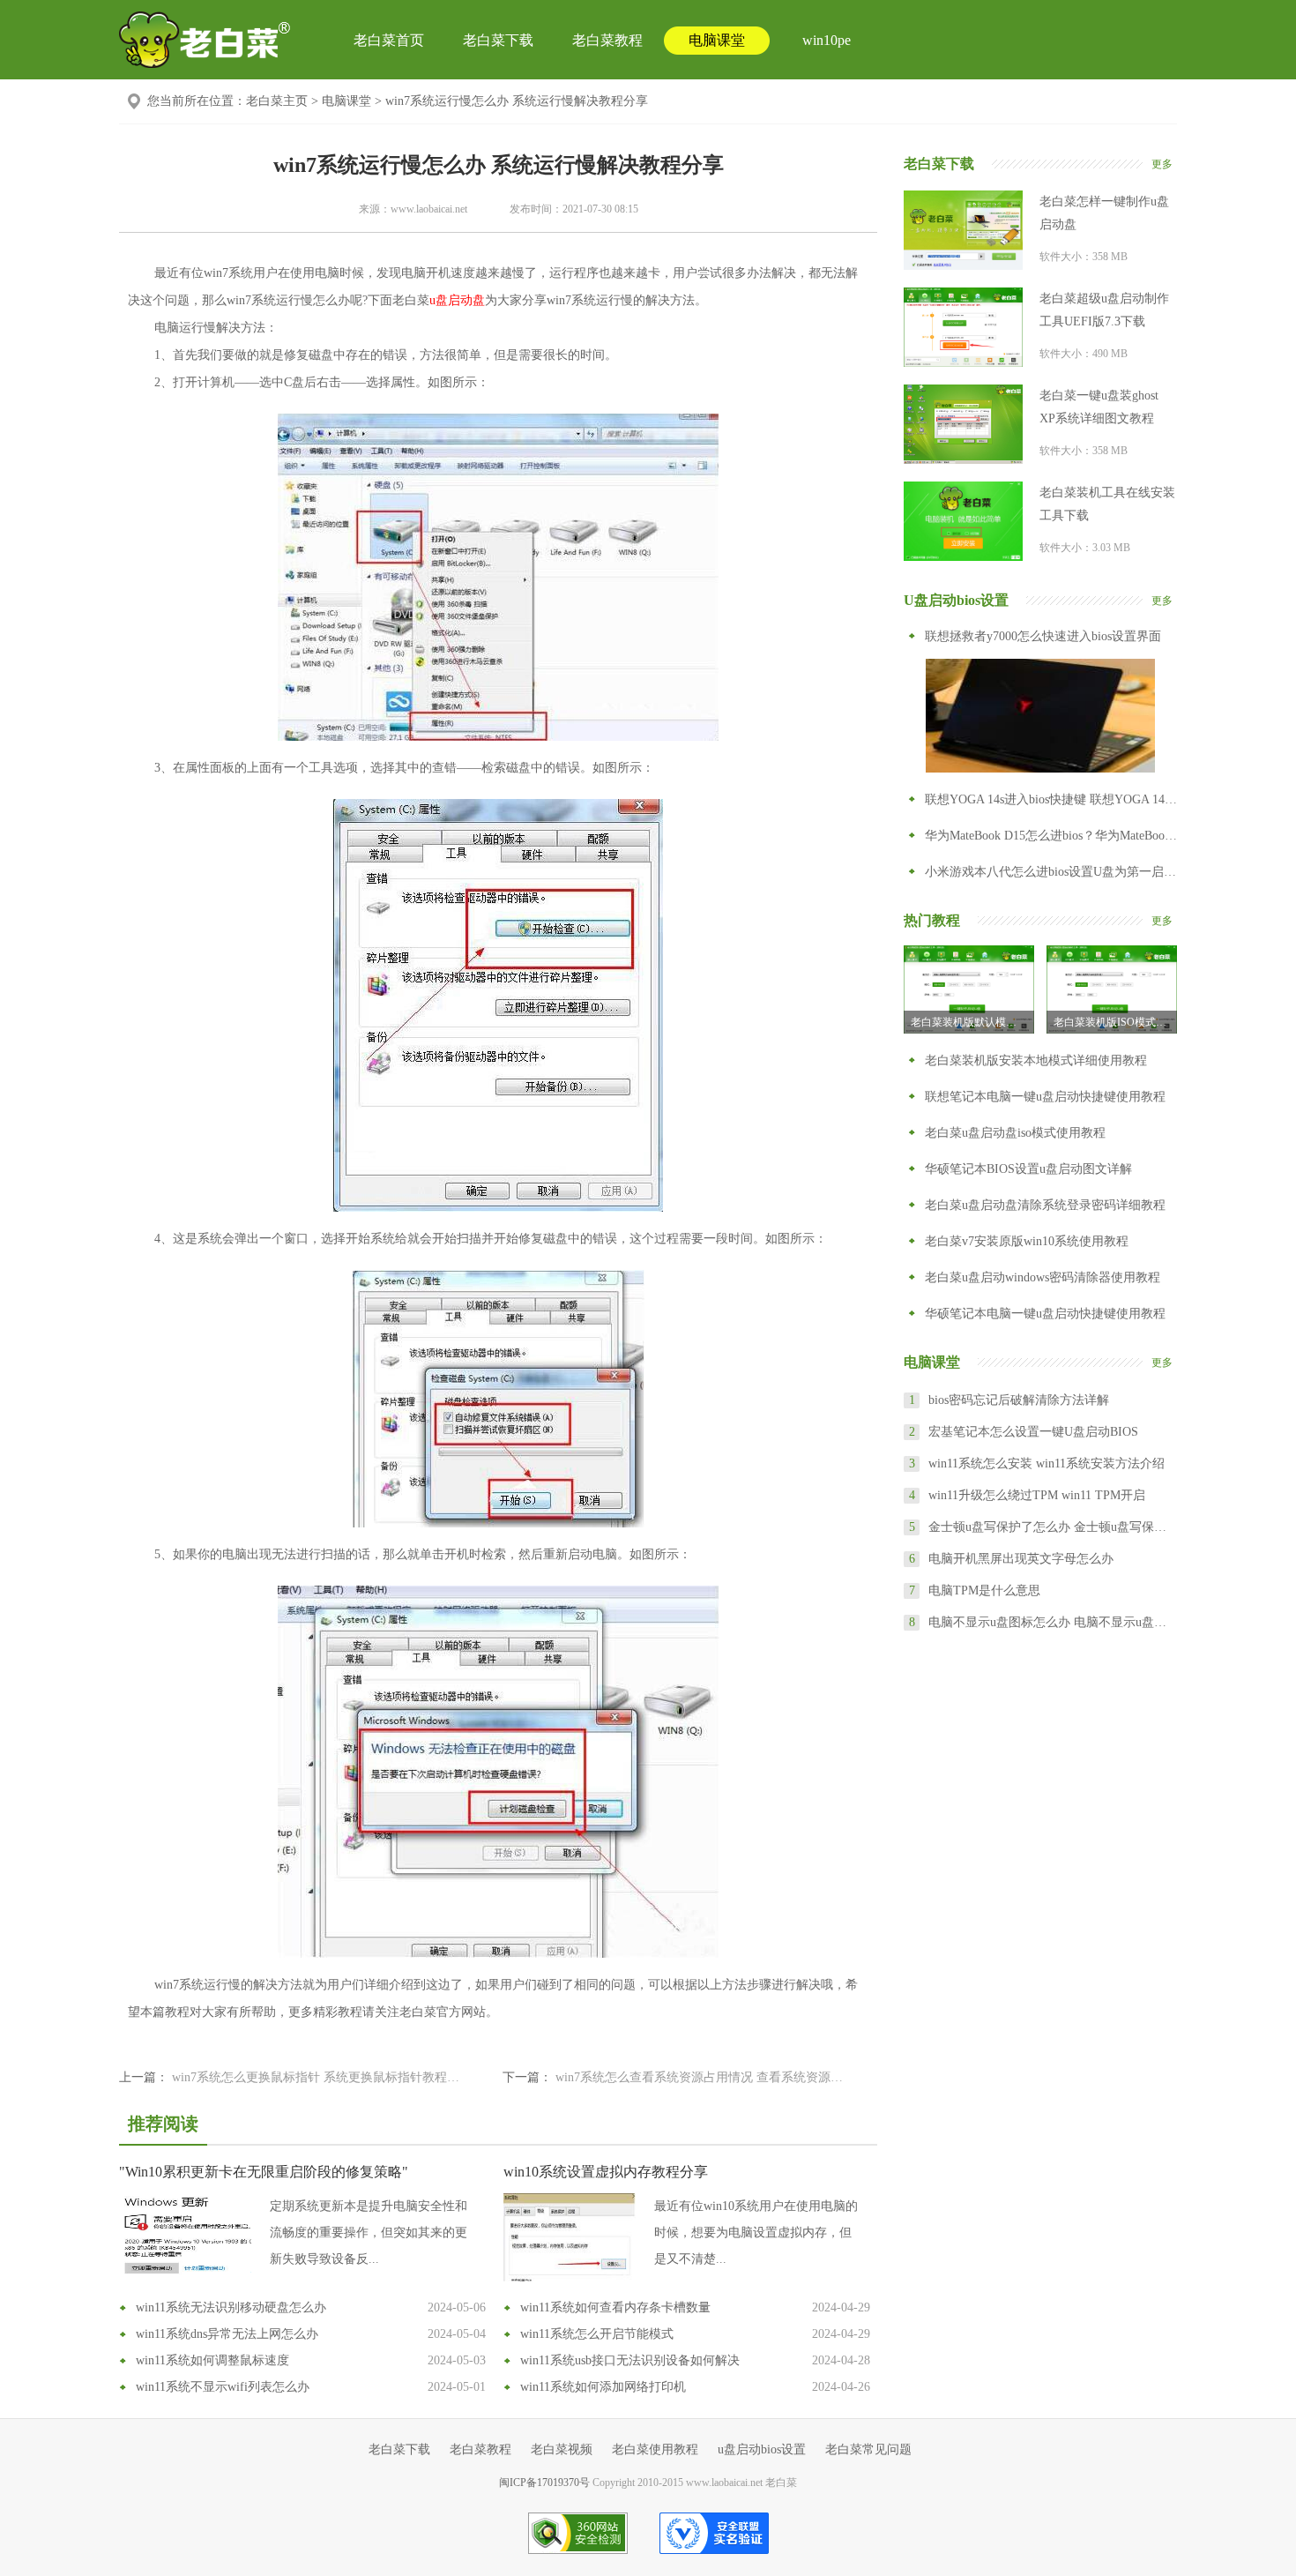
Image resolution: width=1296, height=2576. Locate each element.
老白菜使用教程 (655, 2449)
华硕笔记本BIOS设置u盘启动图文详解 (1028, 1169)
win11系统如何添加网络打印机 (603, 2387)
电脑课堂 (717, 40)
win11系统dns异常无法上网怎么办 (227, 2334)
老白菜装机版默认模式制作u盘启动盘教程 (972, 1022)
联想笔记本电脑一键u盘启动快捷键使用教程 (1045, 1097)
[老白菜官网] (205, 40)
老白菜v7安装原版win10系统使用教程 (1027, 1241)
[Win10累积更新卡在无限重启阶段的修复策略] (185, 2237)
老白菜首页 (389, 40)
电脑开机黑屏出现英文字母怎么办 (1021, 1559)
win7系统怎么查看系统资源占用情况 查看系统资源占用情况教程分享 (703, 2077)
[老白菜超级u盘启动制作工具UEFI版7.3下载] (963, 327)
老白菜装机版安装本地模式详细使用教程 (1036, 1060)
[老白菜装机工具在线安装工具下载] (963, 521)
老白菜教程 (607, 40)
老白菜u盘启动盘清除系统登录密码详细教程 (1045, 1205)
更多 (1162, 164)
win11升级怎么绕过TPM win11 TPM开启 (1037, 1495)
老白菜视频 (562, 2449)
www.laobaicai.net (429, 209)
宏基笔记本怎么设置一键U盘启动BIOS (1033, 1432)
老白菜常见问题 (868, 2449)
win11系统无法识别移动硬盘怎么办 (231, 2307)
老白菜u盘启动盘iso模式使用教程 (1015, 1133)
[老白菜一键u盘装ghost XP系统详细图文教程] (963, 424)
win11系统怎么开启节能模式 (597, 2334)
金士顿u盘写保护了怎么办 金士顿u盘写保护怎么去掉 (1052, 1527)
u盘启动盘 (457, 300)
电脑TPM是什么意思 (984, 1590)
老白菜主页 (277, 101)
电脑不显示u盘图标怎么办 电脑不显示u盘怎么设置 (1052, 1622)
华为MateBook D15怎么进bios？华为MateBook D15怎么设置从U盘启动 (1051, 836)
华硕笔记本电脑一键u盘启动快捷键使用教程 (1045, 1314)
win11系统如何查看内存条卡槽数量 (615, 2307)
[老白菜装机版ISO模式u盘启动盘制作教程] (1112, 989)
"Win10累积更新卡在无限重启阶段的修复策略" (264, 2172)
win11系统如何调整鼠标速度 (212, 2360)
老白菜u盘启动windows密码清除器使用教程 (1043, 1277)
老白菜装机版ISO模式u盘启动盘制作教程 (1115, 1022)
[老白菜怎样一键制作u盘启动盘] (963, 230)
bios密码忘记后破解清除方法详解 (1019, 1400)
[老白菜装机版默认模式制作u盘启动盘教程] (969, 989)
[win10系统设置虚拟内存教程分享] (570, 2237)
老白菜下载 (498, 40)
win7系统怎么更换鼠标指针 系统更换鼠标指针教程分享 (320, 2077)
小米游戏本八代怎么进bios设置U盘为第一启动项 (1051, 872)
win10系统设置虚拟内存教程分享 (606, 2172)
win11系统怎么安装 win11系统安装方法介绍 (1046, 1463)
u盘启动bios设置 (762, 2449)
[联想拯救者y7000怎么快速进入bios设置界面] (1040, 715)
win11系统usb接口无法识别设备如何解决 (630, 2360)
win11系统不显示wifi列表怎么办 (223, 2387)
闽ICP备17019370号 (544, 2483)
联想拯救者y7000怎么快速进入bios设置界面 (1043, 636)
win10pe (827, 40)
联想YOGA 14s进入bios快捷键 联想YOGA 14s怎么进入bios (1051, 799)
